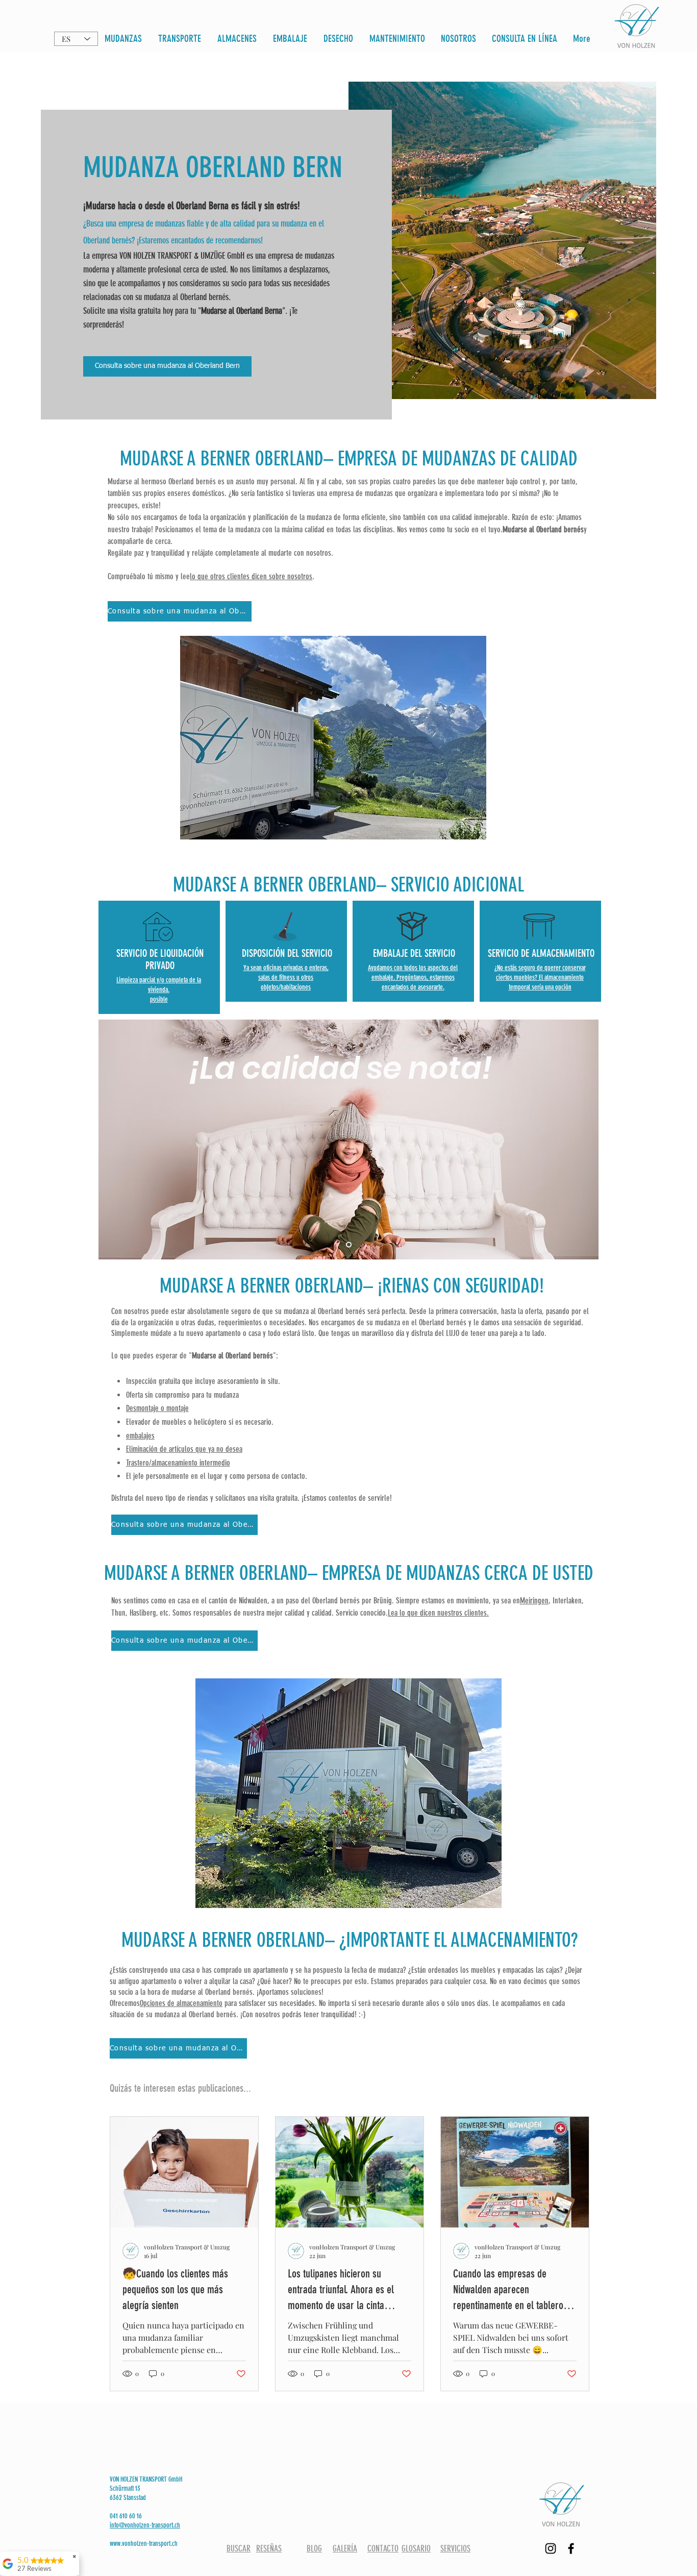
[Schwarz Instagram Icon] (551, 2548)
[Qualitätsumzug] (349, 1245)
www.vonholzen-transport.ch (144, 2544)
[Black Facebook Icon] (571, 2548)
